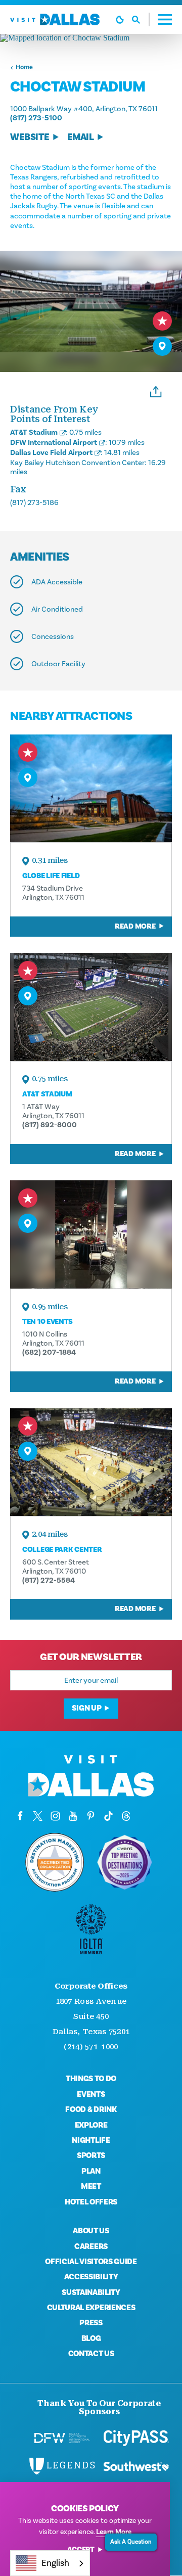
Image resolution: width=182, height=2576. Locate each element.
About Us (91, 2231)
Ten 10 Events (48, 1322)
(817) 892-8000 (50, 1125)
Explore (91, 2125)
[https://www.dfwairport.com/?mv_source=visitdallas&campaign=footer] (62, 2438)
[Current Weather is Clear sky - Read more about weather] (120, 20)
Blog (91, 2338)
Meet (91, 2186)
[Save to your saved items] (162, 321)
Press (91, 2323)
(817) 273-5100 (36, 118)
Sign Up (86, 1708)
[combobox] (50, 2563)
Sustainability (91, 2292)
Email (81, 137)
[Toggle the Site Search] (141, 19)
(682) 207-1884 (49, 1352)
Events (91, 2094)
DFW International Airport (54, 442)
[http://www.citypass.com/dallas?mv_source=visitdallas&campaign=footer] (136, 2438)
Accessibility (91, 2277)
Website (30, 137)
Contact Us (91, 2354)
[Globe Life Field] (91, 788)
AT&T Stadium (34, 432)
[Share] (156, 391)
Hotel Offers (91, 2202)
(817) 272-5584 (49, 1580)
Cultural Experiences (91, 2308)
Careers (91, 2246)
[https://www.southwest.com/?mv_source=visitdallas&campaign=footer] (136, 2466)
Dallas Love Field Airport (51, 452)
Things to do (91, 2079)
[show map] (162, 346)
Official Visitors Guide (91, 2262)
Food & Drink (91, 2109)
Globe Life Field (51, 876)
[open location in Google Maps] (91, 38)
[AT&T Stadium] (91, 1007)
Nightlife (91, 2140)
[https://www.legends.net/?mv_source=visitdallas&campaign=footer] (62, 2466)
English (55, 2563)
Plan (91, 2171)
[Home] (55, 19)
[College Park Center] (91, 1462)
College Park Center (62, 1550)
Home (24, 67)
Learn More (114, 2532)
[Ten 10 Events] (91, 1234)
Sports (91, 2155)
